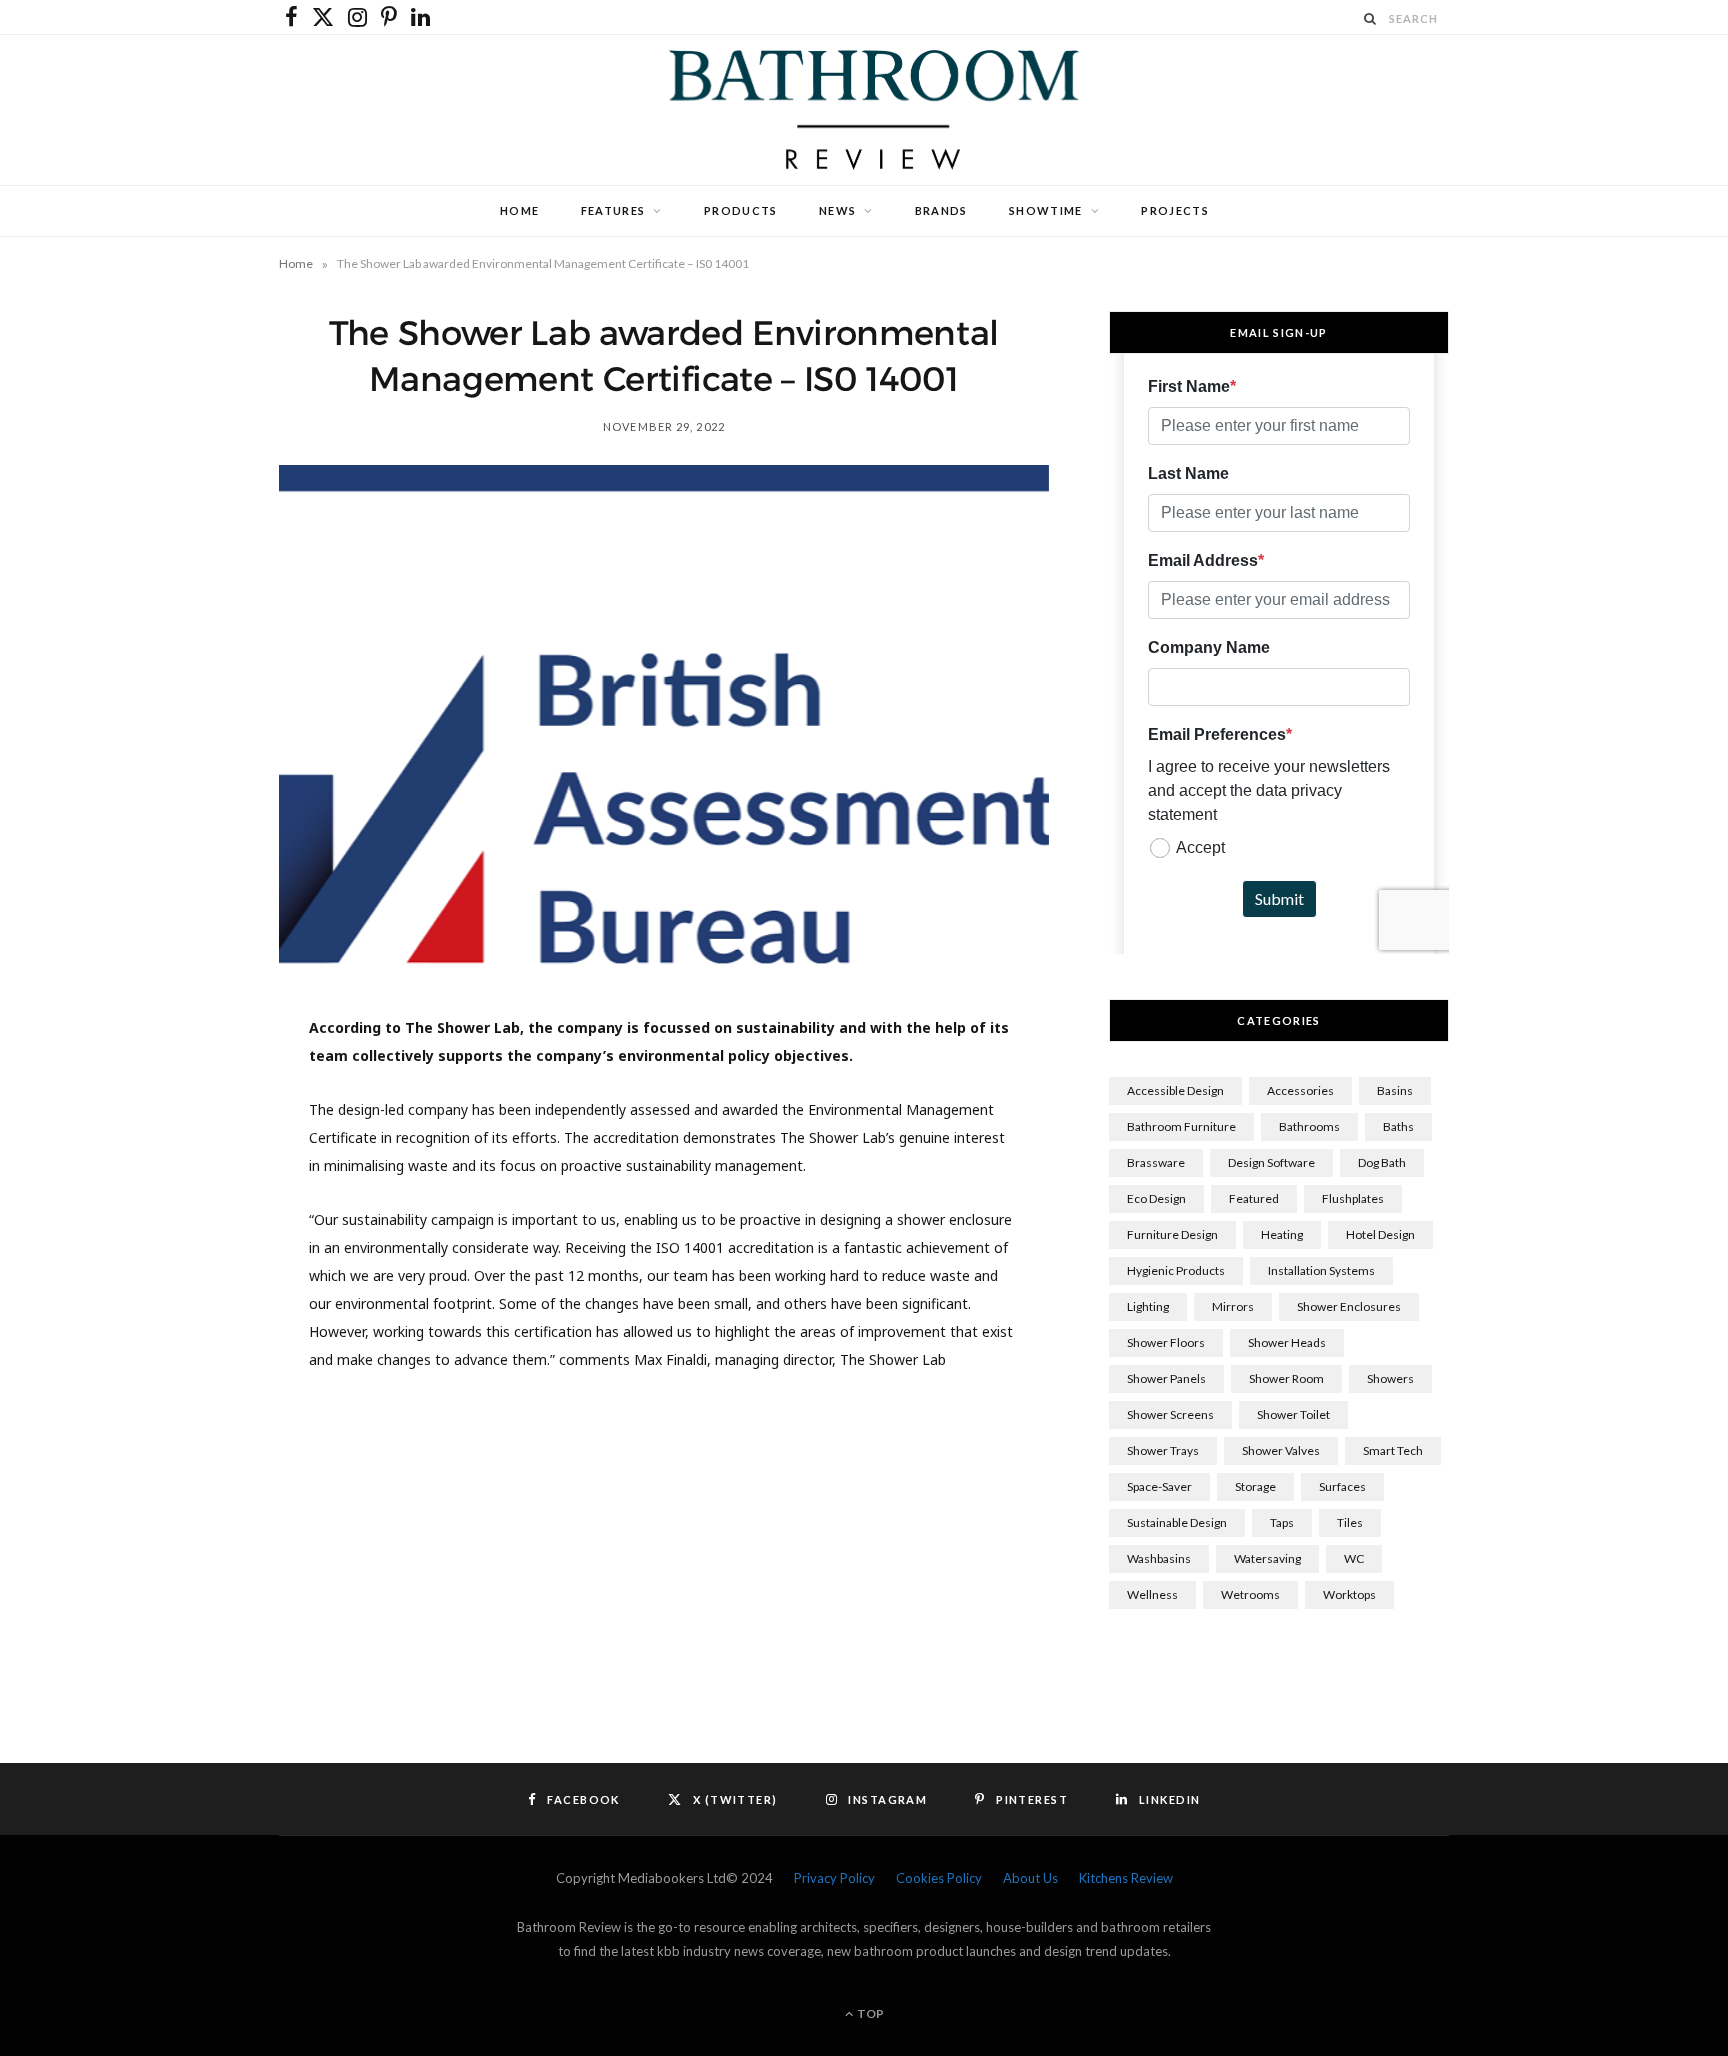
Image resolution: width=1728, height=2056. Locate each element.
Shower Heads (1287, 1342)
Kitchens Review (1126, 1878)
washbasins (1159, 1558)
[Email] (185, 1299)
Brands (941, 210)
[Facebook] (185, 1095)
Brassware (1156, 1162)
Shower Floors (1166, 1342)
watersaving (1267, 1558)
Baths (1398, 1126)
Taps (1282, 1522)
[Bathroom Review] (864, 110)
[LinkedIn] (185, 1248)
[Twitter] (185, 1146)
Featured (1254, 1198)
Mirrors (1233, 1306)
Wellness (1152, 1594)
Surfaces (1342, 1486)
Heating (1282, 1234)
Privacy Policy (834, 1878)
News (837, 210)
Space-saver (1159, 1486)
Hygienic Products (1176, 1270)
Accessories (1300, 1090)
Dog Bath (1382, 1162)
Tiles (1350, 1522)
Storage (1255, 1486)
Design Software (1271, 1162)
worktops (1349, 1594)
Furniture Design (1172, 1234)
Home (519, 210)
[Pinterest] (185, 1197)
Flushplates (1353, 1198)
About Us (1030, 1878)
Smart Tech (1393, 1450)
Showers (1390, 1378)
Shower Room (1286, 1378)
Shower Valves (1281, 1450)
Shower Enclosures (1349, 1306)
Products (741, 210)
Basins (1395, 1090)
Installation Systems (1321, 1270)
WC (1354, 1558)
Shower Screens (1170, 1414)
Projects (1175, 210)
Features (613, 210)
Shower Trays (1163, 1450)
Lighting (1148, 1306)
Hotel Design (1380, 1234)
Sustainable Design (1177, 1522)
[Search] (1371, 18)
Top (869, 2013)
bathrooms (1309, 1126)
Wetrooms (1250, 1594)
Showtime (1046, 210)
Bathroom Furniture (1181, 1126)
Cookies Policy (939, 1878)
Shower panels (1166, 1378)
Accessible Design (1175, 1090)
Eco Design (1156, 1198)
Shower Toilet (1293, 1414)
